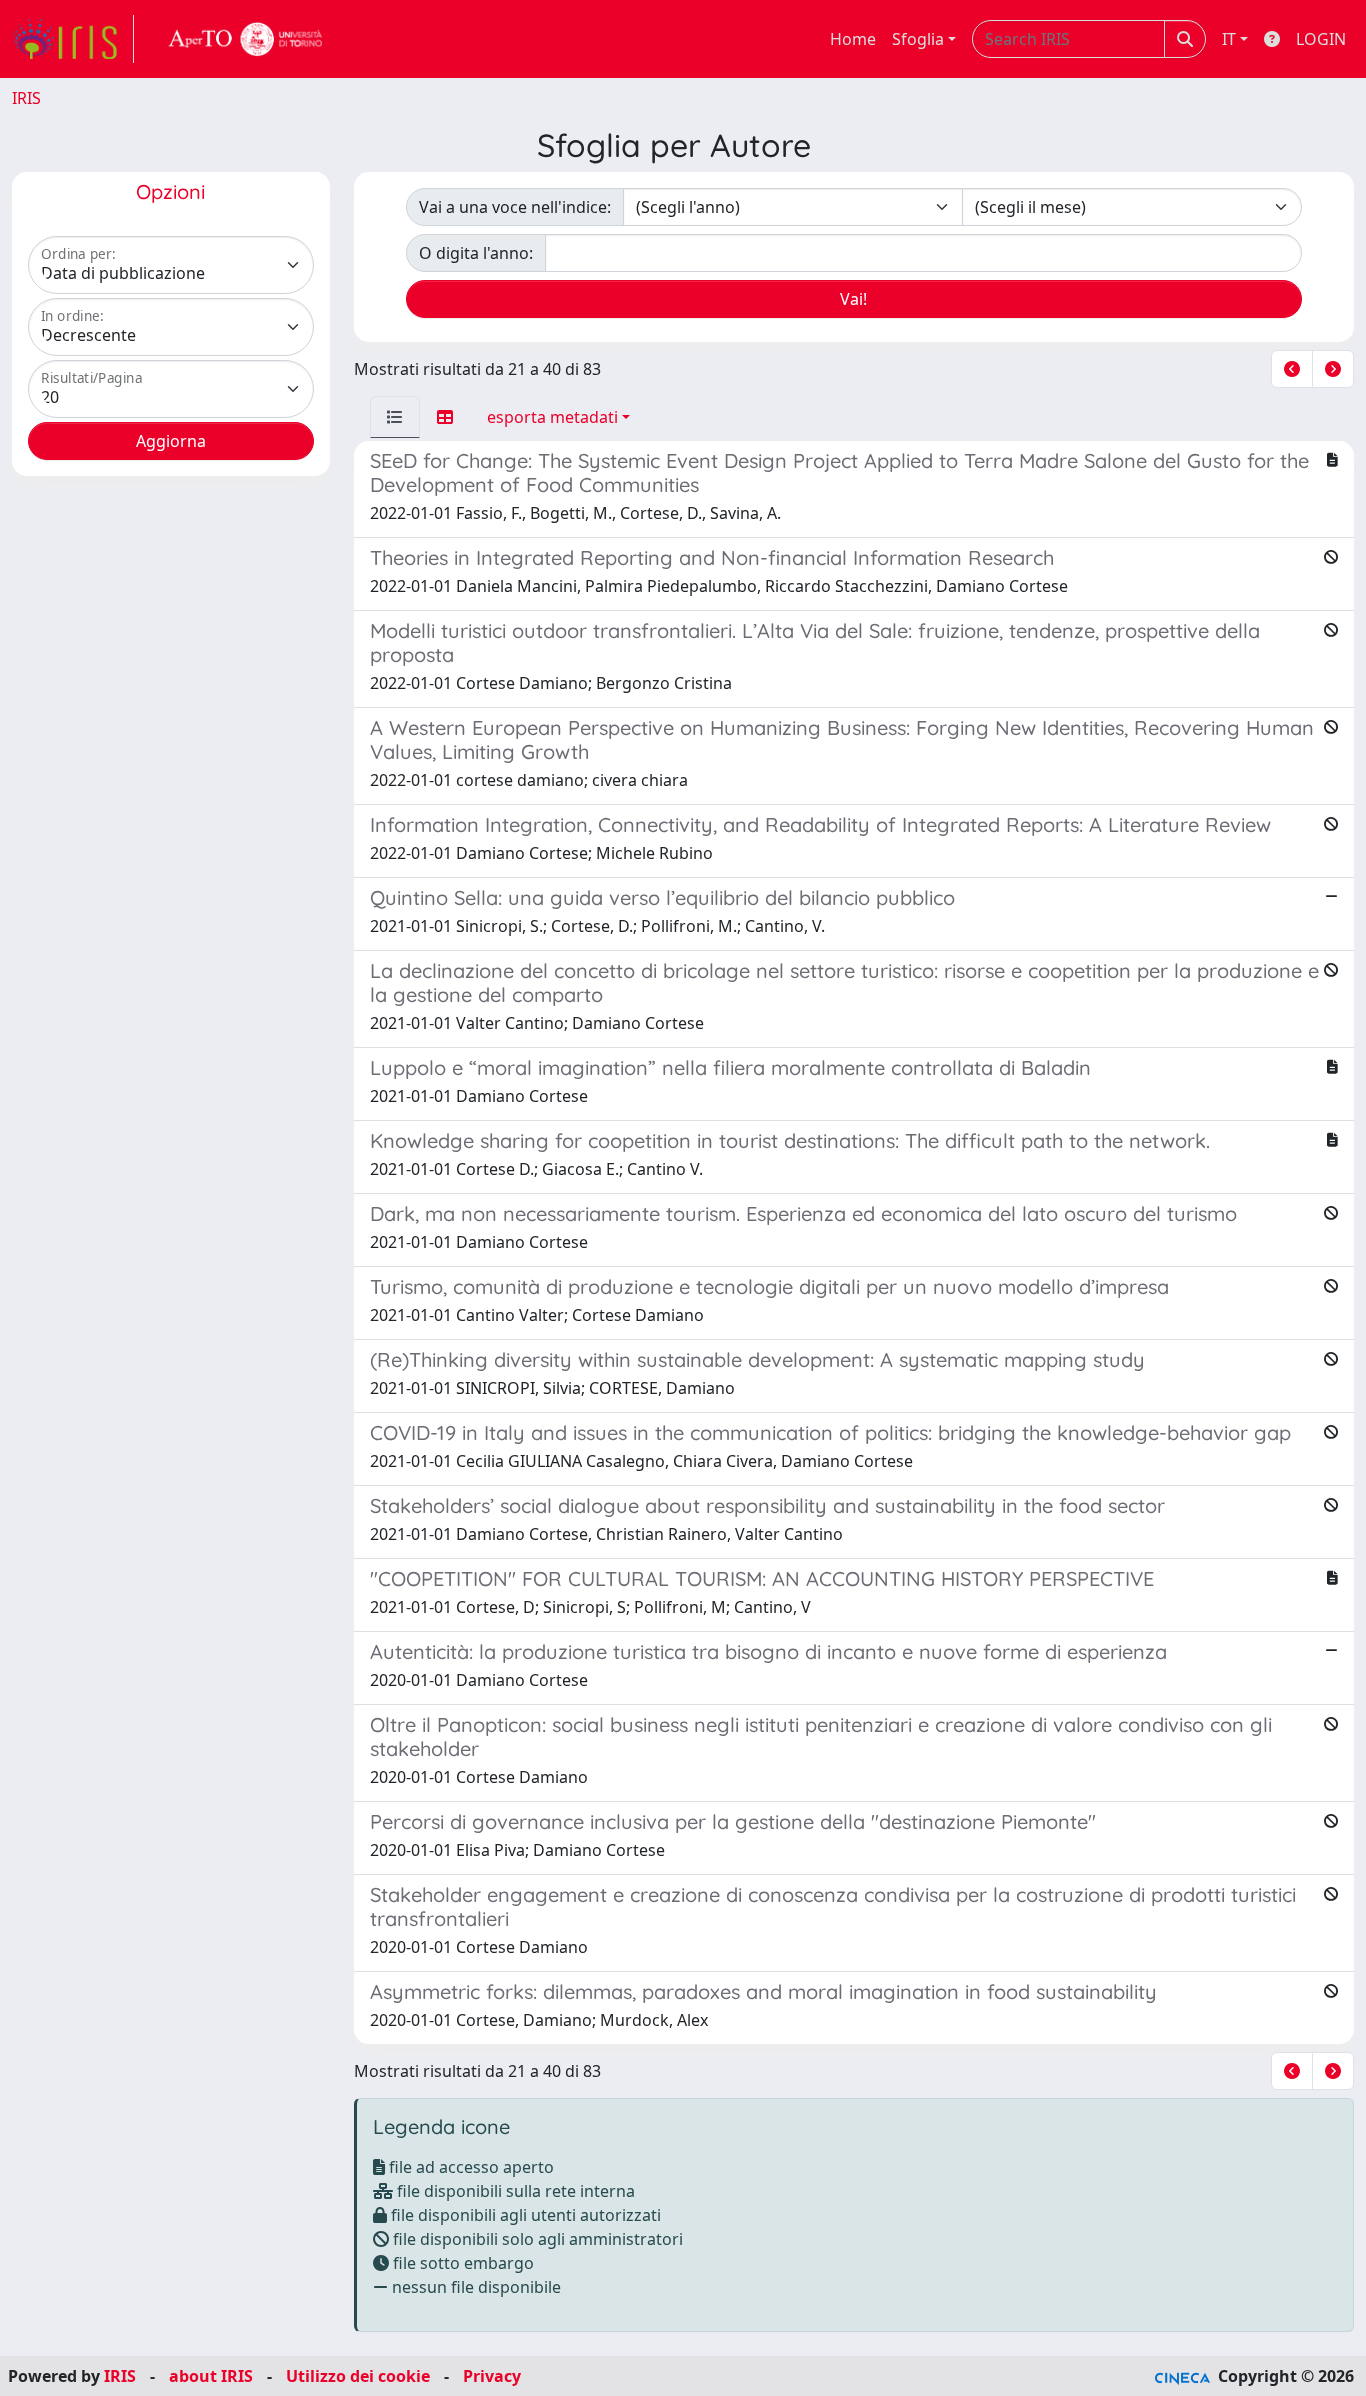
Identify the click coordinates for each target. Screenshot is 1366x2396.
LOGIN (1321, 39)
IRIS (26, 98)
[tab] (395, 417)
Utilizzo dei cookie (358, 2376)
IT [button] (1229, 39)
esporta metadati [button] (552, 417)
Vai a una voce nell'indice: (515, 207)
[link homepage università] (246, 39)
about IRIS (211, 2376)
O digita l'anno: (476, 253)
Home (853, 39)
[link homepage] (73, 39)
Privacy (492, 2376)
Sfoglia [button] (918, 39)
